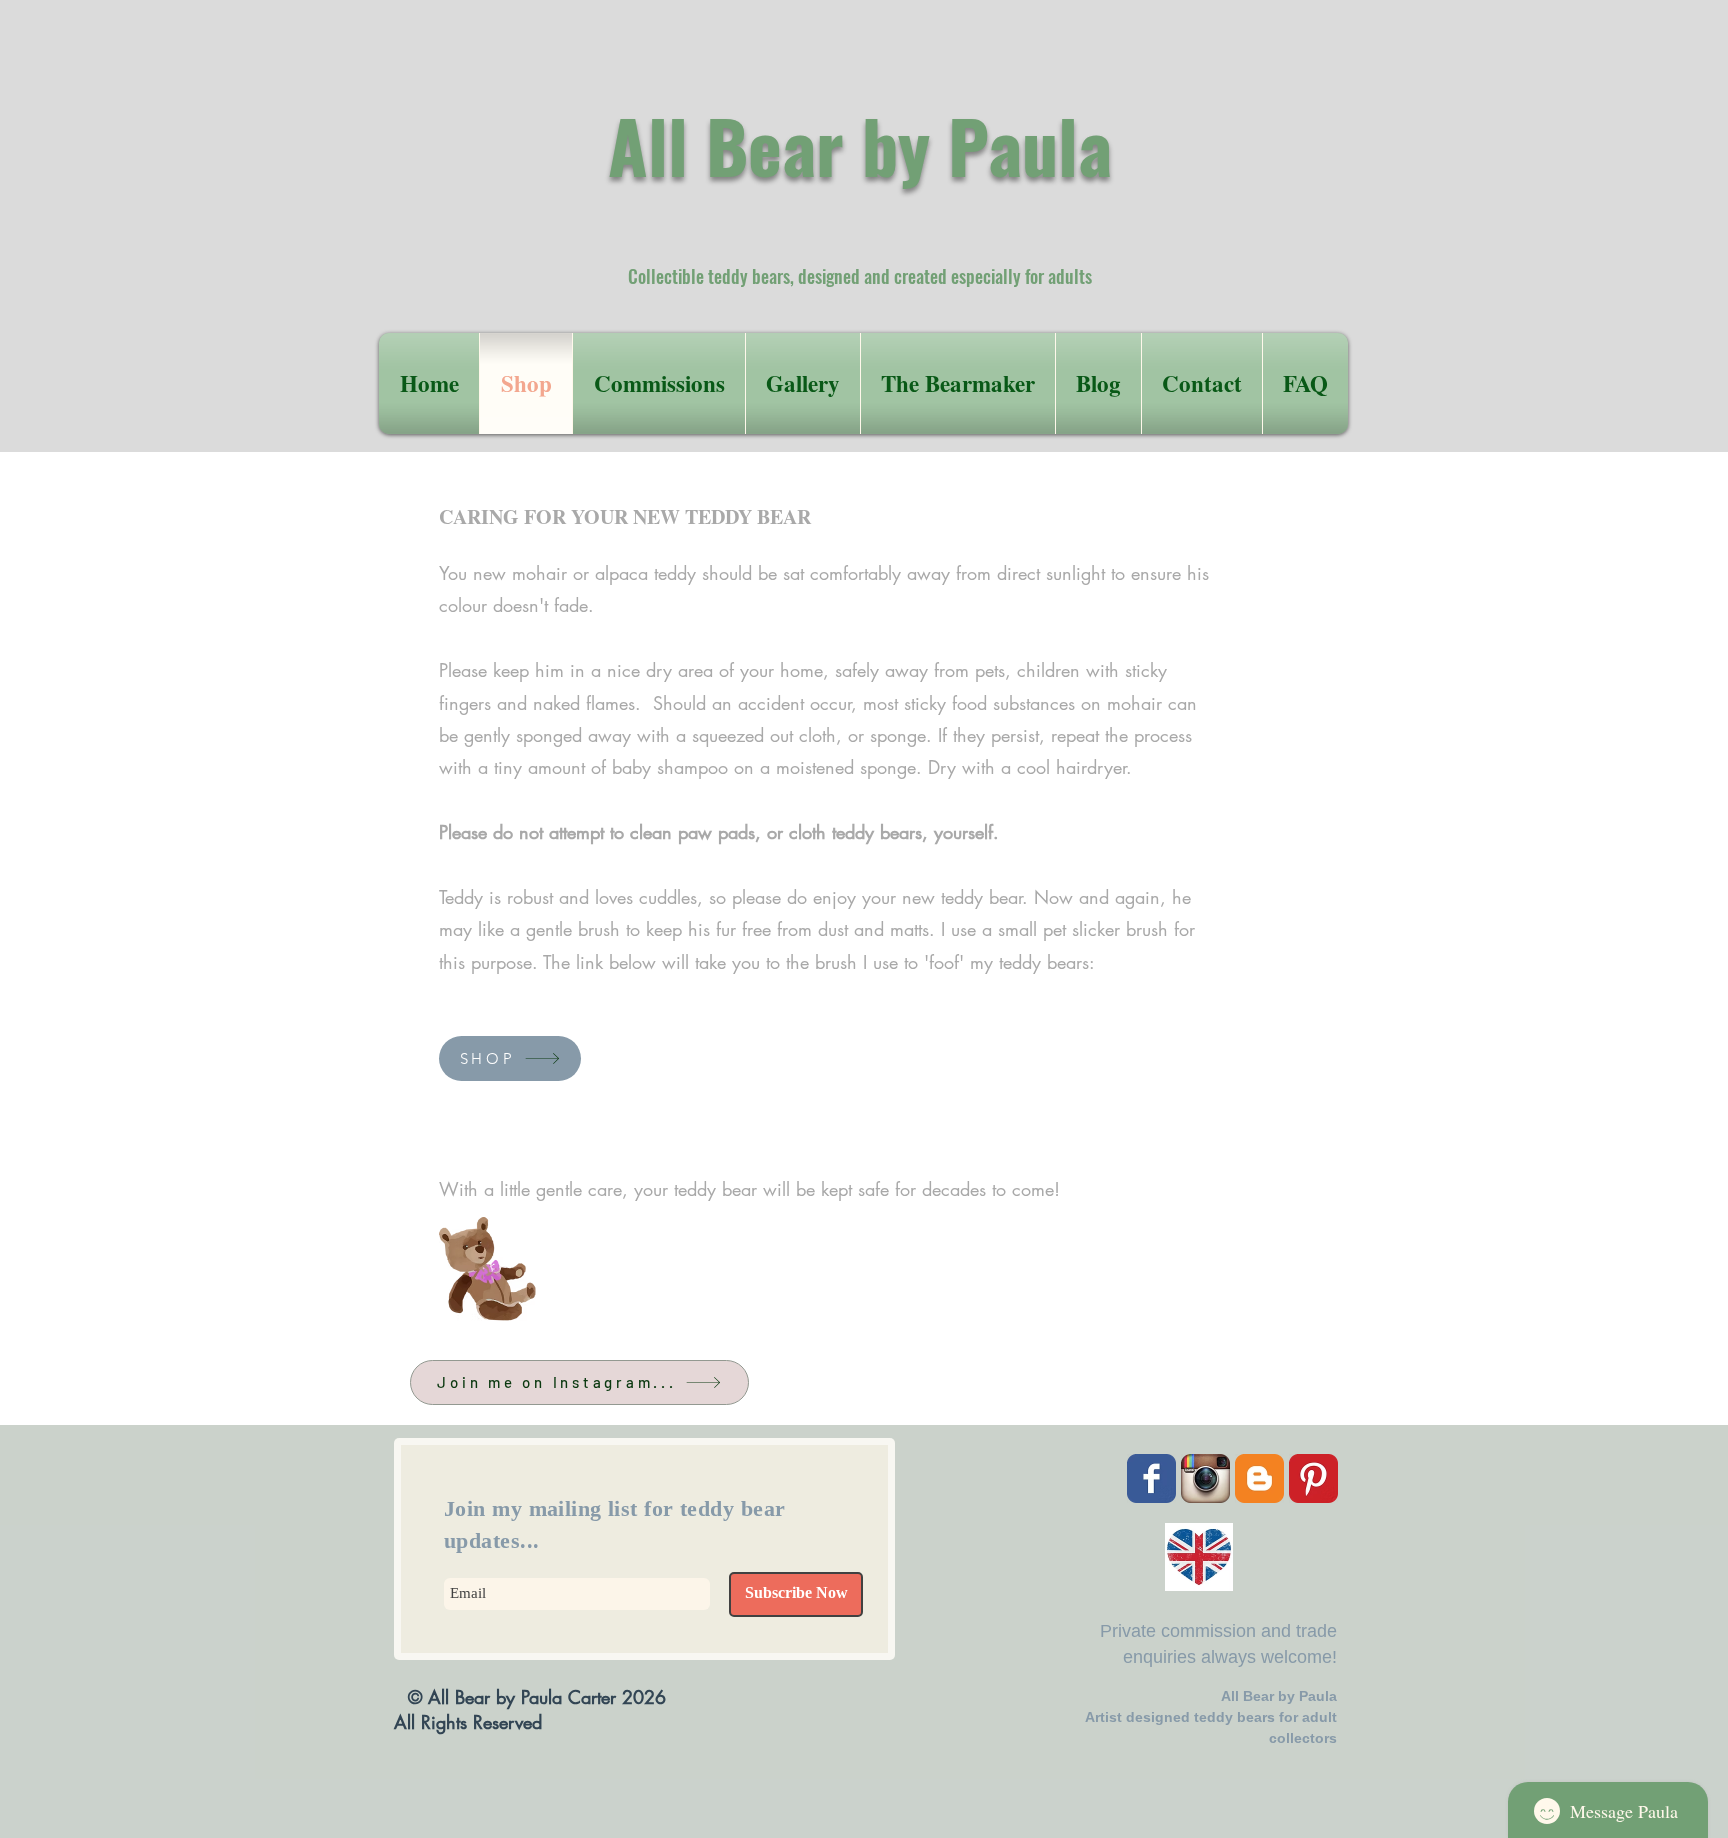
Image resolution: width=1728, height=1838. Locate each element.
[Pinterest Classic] (1313, 1478)
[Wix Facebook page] (1151, 1478)
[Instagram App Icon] (1205, 1478)
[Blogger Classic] (1259, 1478)
